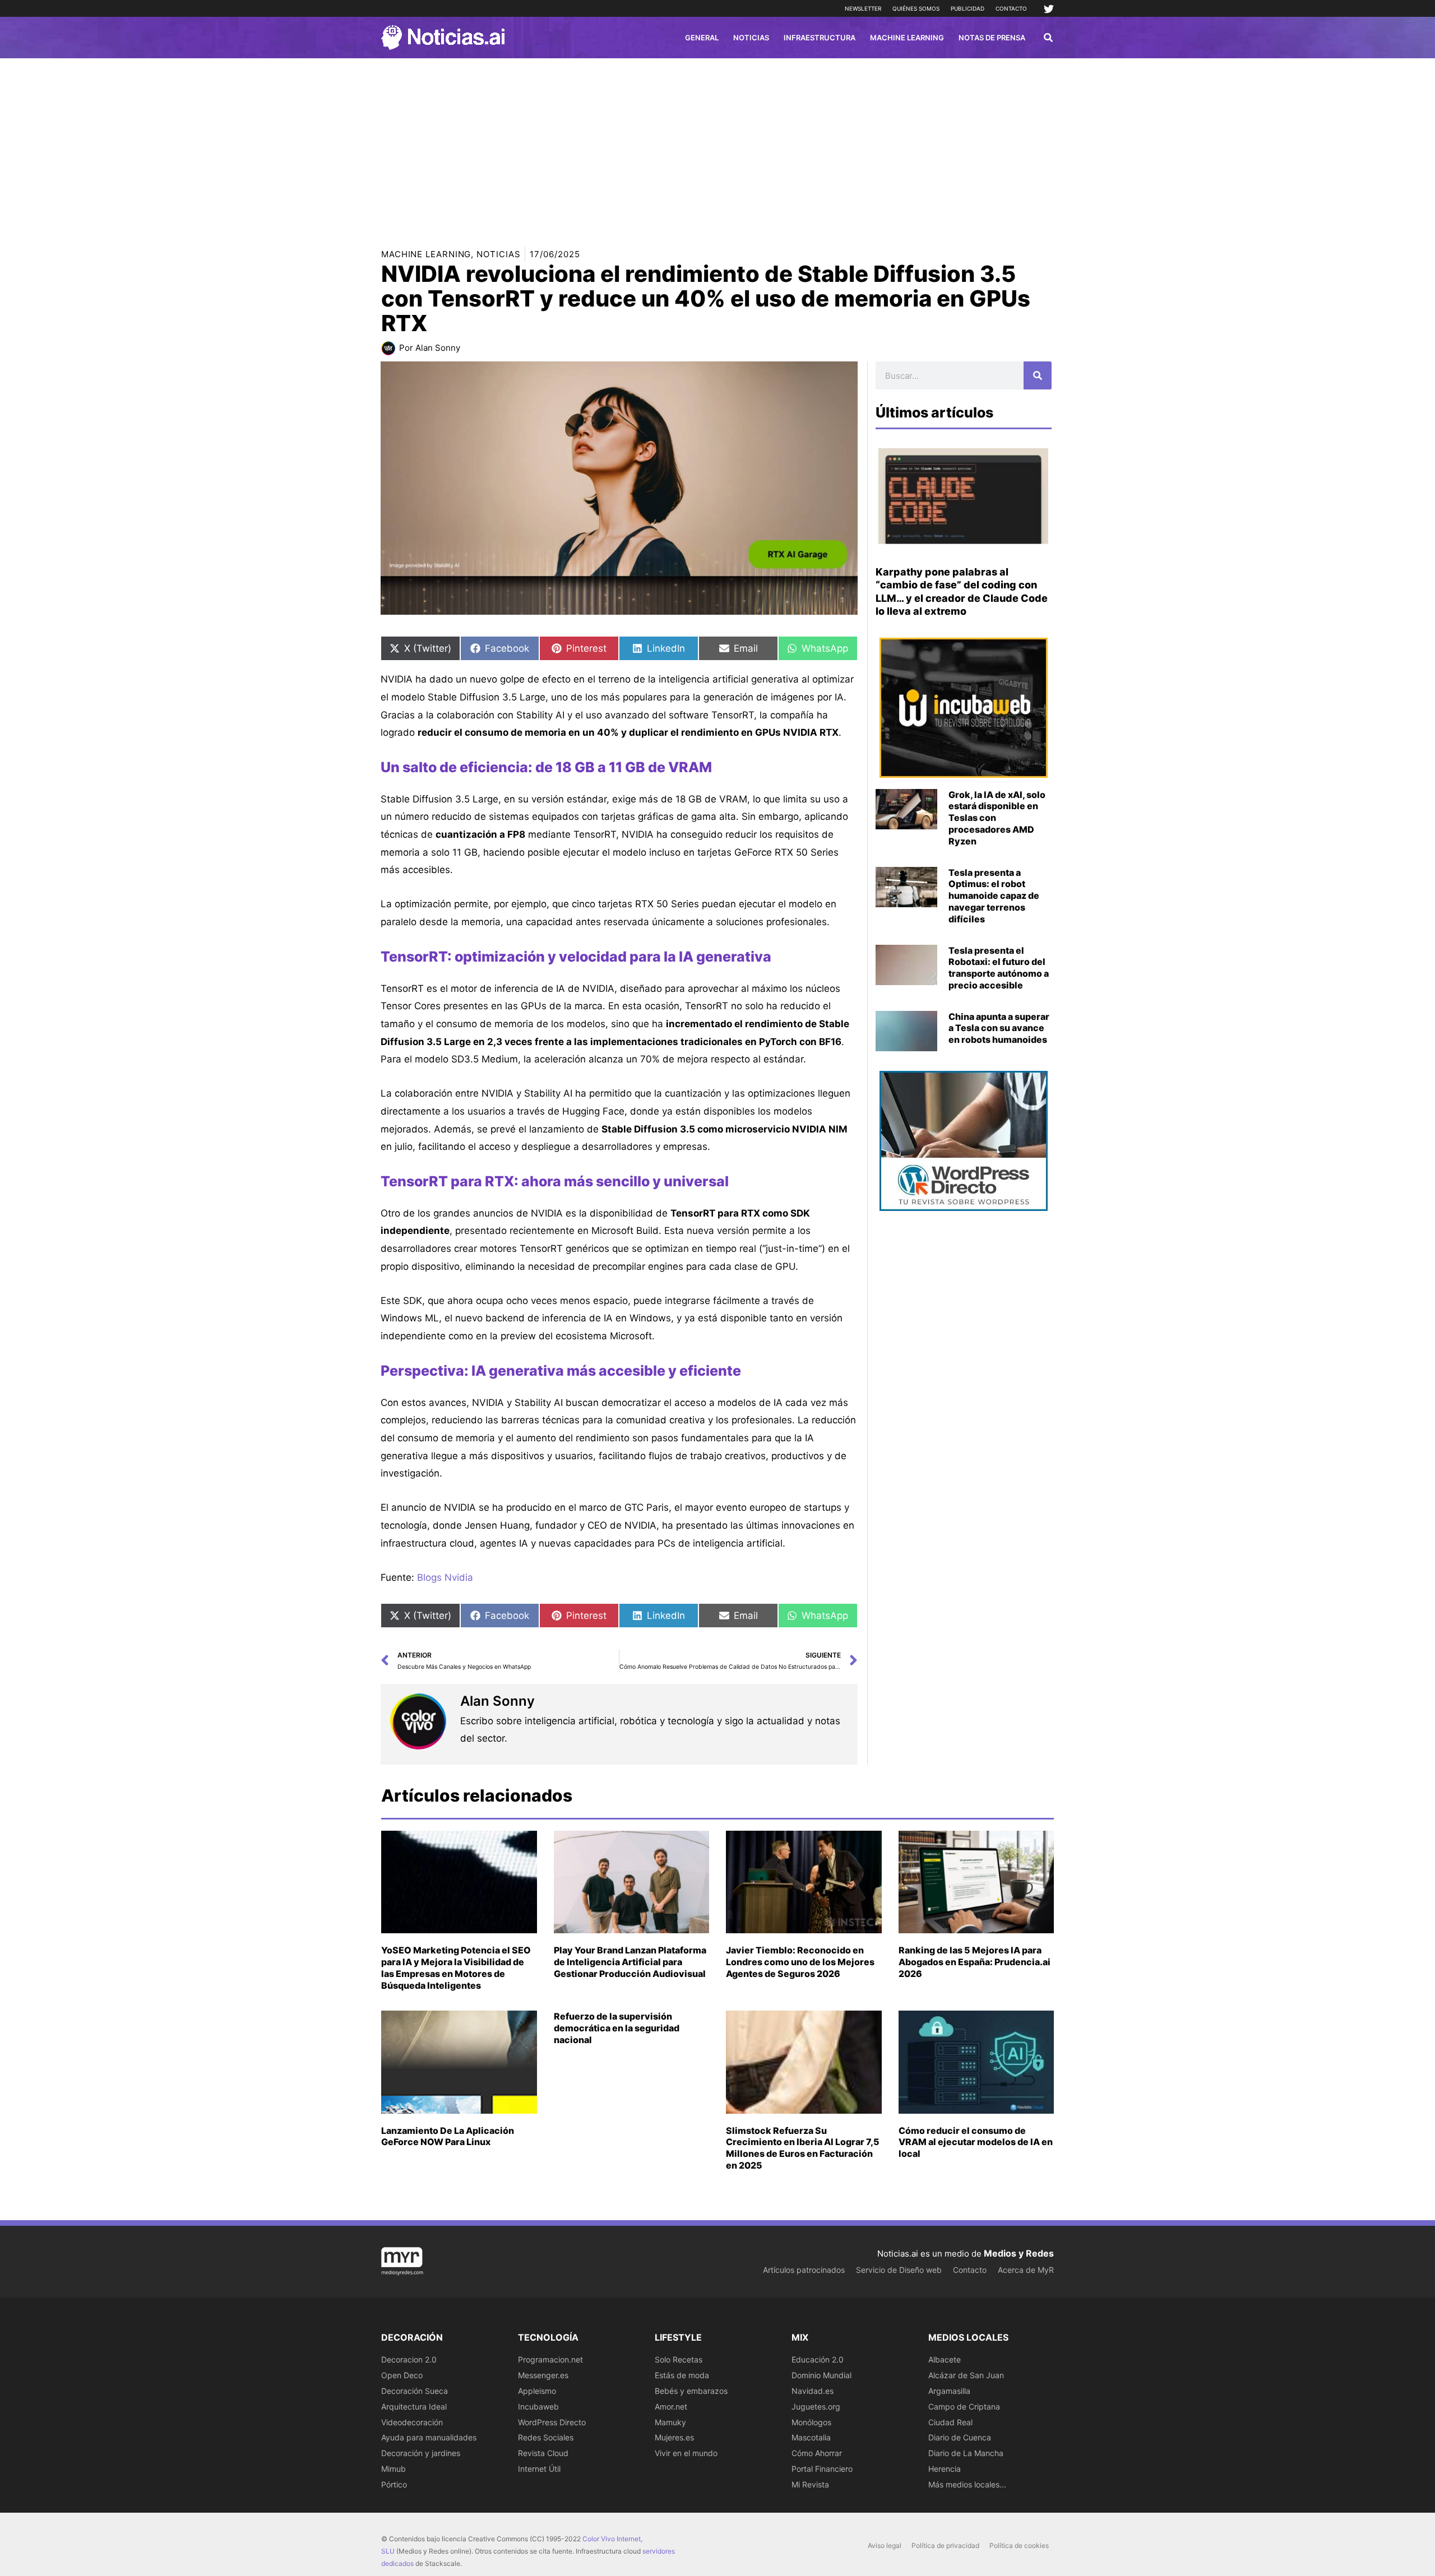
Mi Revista (810, 2484)
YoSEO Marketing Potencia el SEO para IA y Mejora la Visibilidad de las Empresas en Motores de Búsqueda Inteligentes (456, 1967)
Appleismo (537, 2391)
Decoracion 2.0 (409, 2359)
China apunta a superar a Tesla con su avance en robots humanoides (999, 1028)
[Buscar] (1038, 375)
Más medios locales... (967, 2484)
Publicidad (968, 8)
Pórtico (394, 2484)
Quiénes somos (916, 8)
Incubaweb (538, 2406)
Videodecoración (412, 2422)
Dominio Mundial (821, 2375)
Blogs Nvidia (445, 1577)
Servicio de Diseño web (899, 2270)
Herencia (945, 2469)
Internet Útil (539, 2469)
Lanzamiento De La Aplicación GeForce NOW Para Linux (448, 2136)
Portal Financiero (822, 2469)
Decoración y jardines (421, 2453)
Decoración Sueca (415, 2391)
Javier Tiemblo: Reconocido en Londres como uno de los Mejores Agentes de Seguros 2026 (800, 1962)
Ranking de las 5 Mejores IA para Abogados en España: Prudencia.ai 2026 (975, 1962)
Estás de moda (682, 2375)
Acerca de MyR (1026, 2270)
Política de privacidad (945, 2545)
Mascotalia (811, 2437)
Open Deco (402, 2375)
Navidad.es (813, 2391)
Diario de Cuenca (960, 2437)
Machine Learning (426, 254)
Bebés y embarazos (691, 2391)
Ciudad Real (950, 2422)
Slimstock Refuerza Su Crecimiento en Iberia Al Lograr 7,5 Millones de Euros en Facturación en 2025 (803, 2148)
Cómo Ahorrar (817, 2453)
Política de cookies (1019, 2545)
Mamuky (670, 2422)
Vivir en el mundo (686, 2453)
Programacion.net (550, 2359)
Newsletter (863, 8)
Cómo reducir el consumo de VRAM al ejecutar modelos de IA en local (976, 2142)
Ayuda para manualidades (429, 2437)
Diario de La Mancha (966, 2453)
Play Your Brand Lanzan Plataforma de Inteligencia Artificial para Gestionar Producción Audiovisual (630, 1962)
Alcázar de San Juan (966, 2375)
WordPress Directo (552, 2422)
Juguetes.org (816, 2406)
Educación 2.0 (818, 2359)
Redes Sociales (546, 2437)
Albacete (945, 2359)
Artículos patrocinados (804, 2270)
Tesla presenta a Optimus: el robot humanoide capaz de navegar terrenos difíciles (994, 896)
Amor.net (671, 2406)
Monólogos (811, 2422)
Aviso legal (885, 2545)
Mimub (394, 2469)
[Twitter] (1049, 9)
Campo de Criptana (964, 2406)
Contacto (1011, 8)
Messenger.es (543, 2375)
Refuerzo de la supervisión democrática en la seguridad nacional (617, 2028)
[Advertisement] (717, 142)
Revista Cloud (543, 2453)
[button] (1049, 39)
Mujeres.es (674, 2437)
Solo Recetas (679, 2359)
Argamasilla (949, 2391)
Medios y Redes (1019, 2253)
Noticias (498, 254)
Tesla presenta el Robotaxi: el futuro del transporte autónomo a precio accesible (999, 968)
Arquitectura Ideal (414, 2406)
